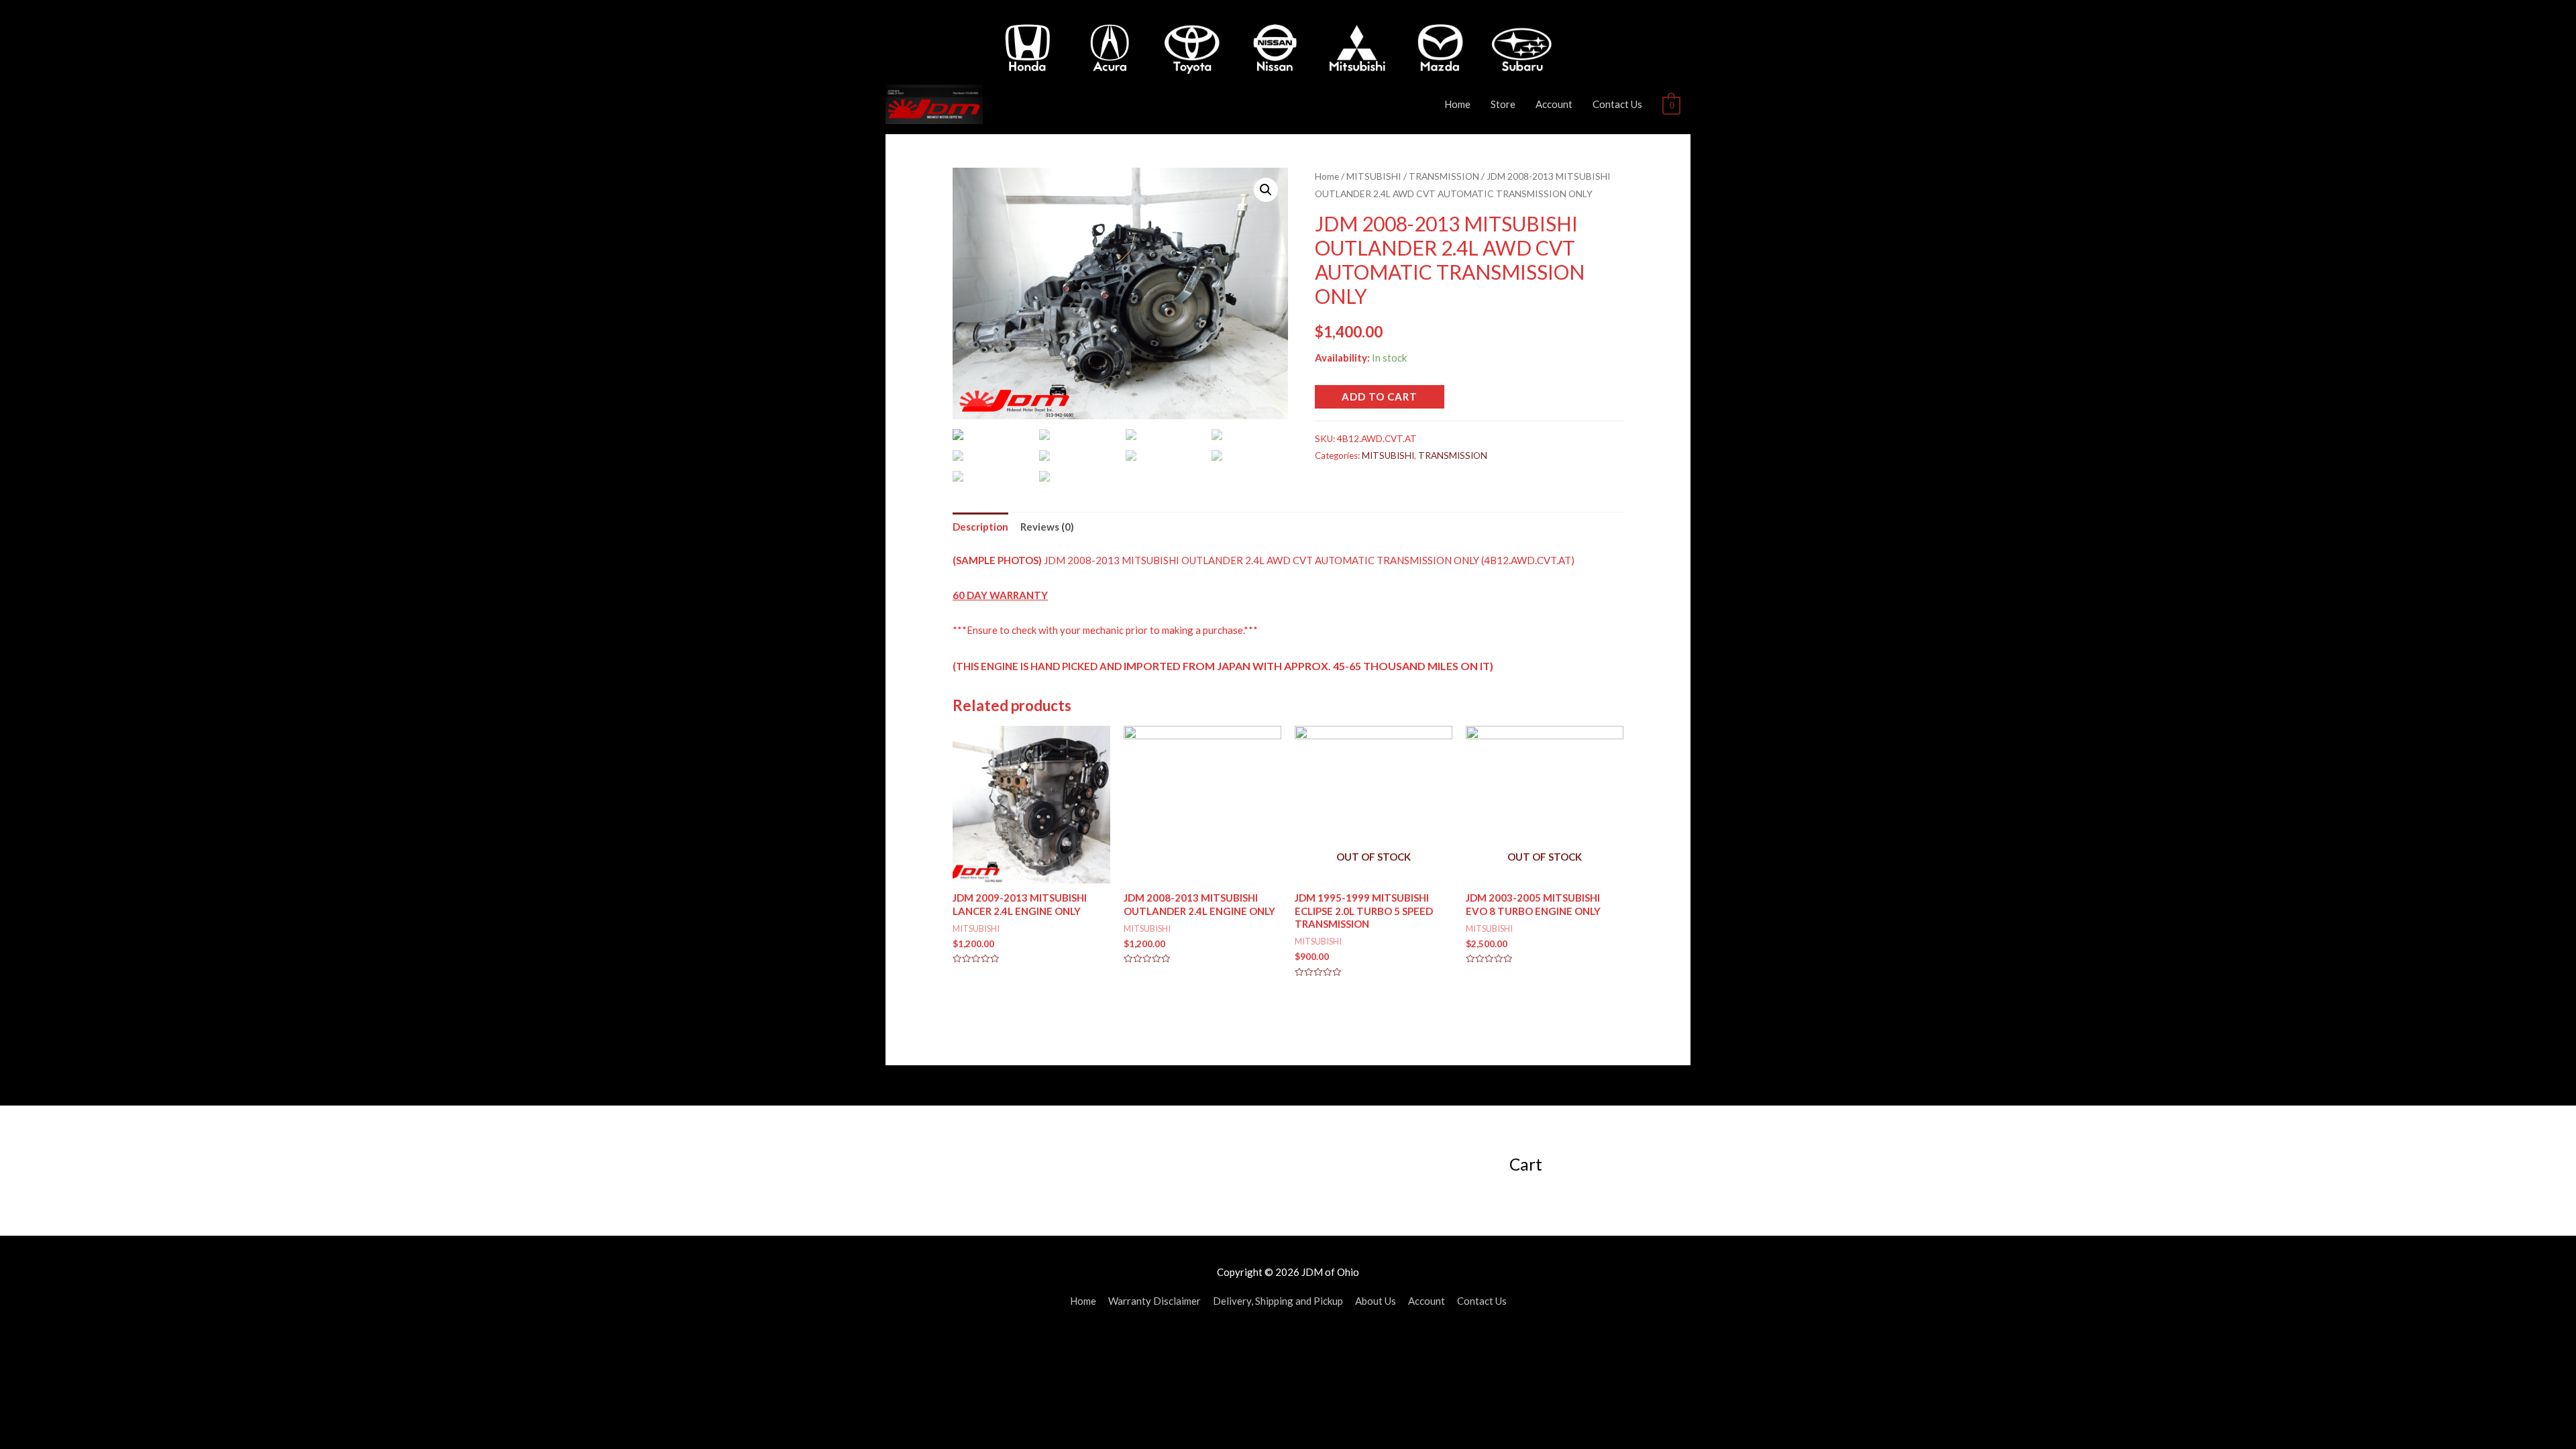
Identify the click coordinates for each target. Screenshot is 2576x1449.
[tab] (980, 527)
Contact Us (1617, 104)
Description (980, 527)
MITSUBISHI (1374, 176)
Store (1503, 104)
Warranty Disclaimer (1155, 1301)
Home (1457, 104)
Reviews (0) (1047, 527)
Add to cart (1380, 396)
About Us (1376, 1301)
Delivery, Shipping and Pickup (1278, 1301)
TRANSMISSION (1444, 176)
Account (1554, 104)
